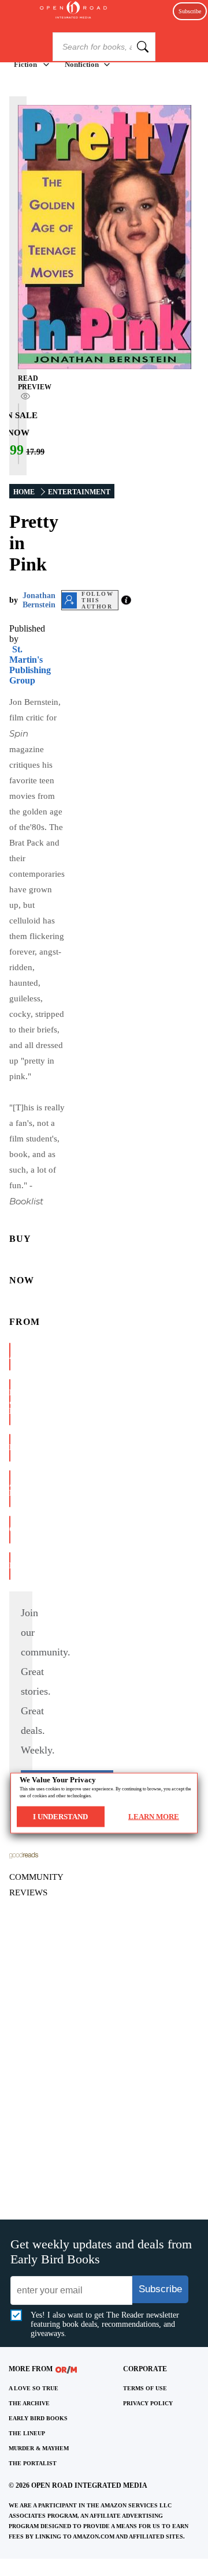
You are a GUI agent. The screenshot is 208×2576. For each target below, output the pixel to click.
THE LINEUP (27, 2433)
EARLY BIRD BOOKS (38, 2418)
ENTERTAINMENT (79, 492)
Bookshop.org (10, 1447)
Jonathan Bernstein (39, 600)
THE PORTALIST (33, 2463)
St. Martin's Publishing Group (30, 665)
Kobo (10, 1566)
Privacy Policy (148, 2403)
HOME (24, 492)
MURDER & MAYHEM (39, 2448)
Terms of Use (145, 2388)
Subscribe (190, 11)
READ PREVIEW (35, 383)
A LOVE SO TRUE (34, 2388)
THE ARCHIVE (29, 2403)
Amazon (10, 1356)
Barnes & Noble (10, 1402)
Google (10, 1529)
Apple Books (10, 1488)
